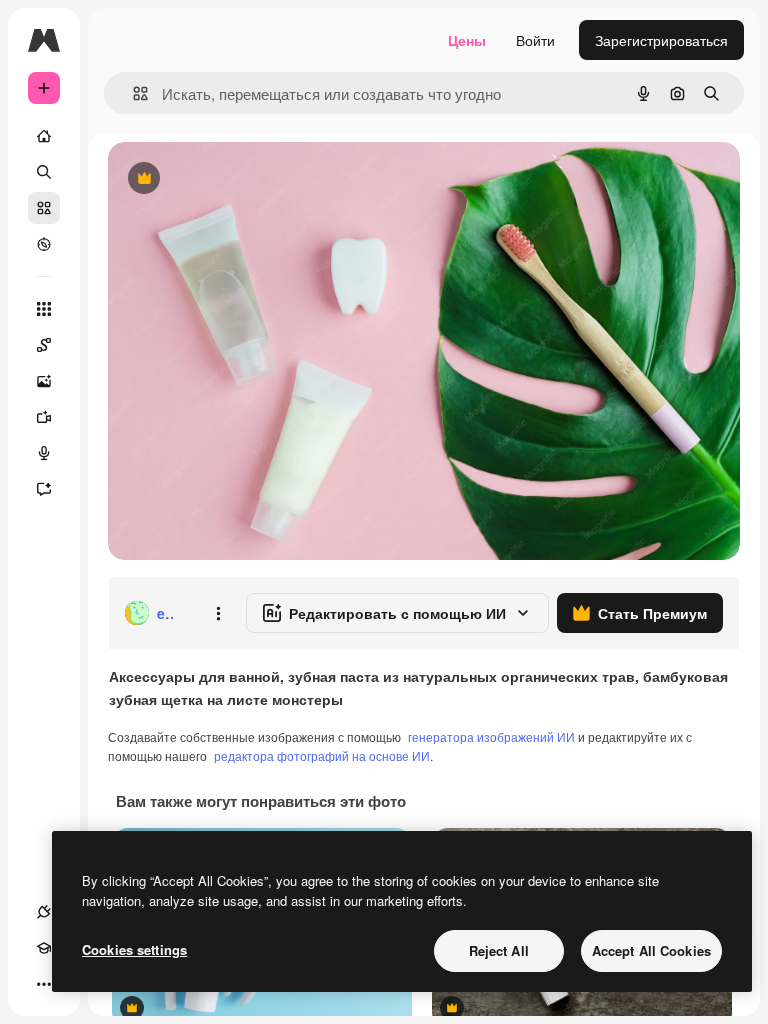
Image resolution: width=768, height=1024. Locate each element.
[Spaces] (44, 345)
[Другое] (44, 984)
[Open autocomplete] (132, 93)
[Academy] (44, 948)
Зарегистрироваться (661, 40)
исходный (242, 179)
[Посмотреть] (44, 244)
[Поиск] (44, 172)
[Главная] (44, 136)
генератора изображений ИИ (491, 736)
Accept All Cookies (651, 950)
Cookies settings (134, 949)
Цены (467, 40)
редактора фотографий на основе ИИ (322, 755)
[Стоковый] (44, 208)
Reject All (499, 950)
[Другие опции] (218, 613)
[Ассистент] (44, 489)
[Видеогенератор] (44, 417)
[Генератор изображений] (44, 381)
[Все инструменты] (44, 309)
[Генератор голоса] (44, 453)
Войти (535, 40)
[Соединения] (44, 912)
